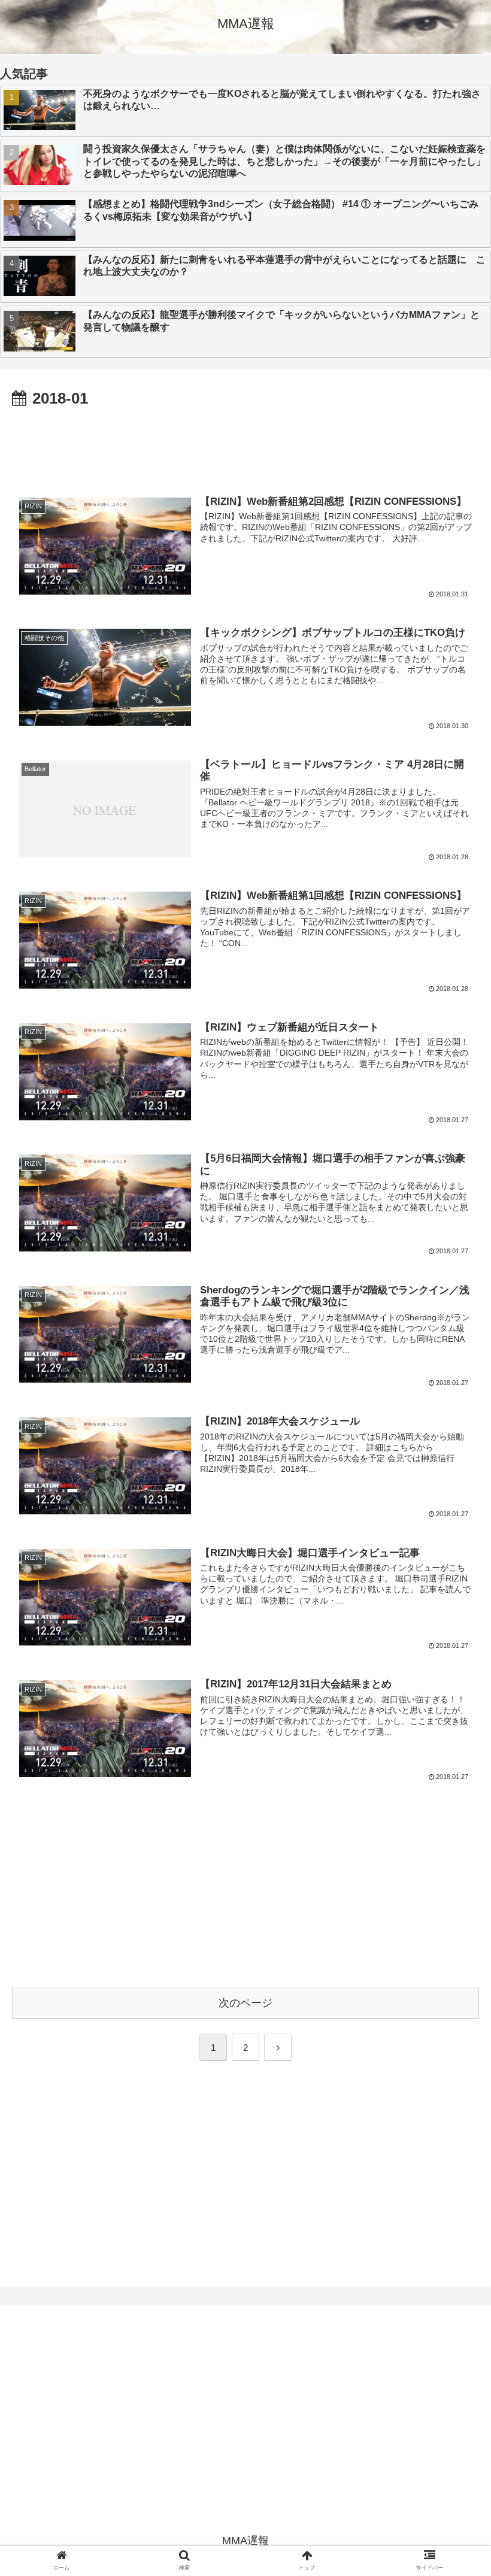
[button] (454, 1588)
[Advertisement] (245, 446)
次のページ (245, 2003)
